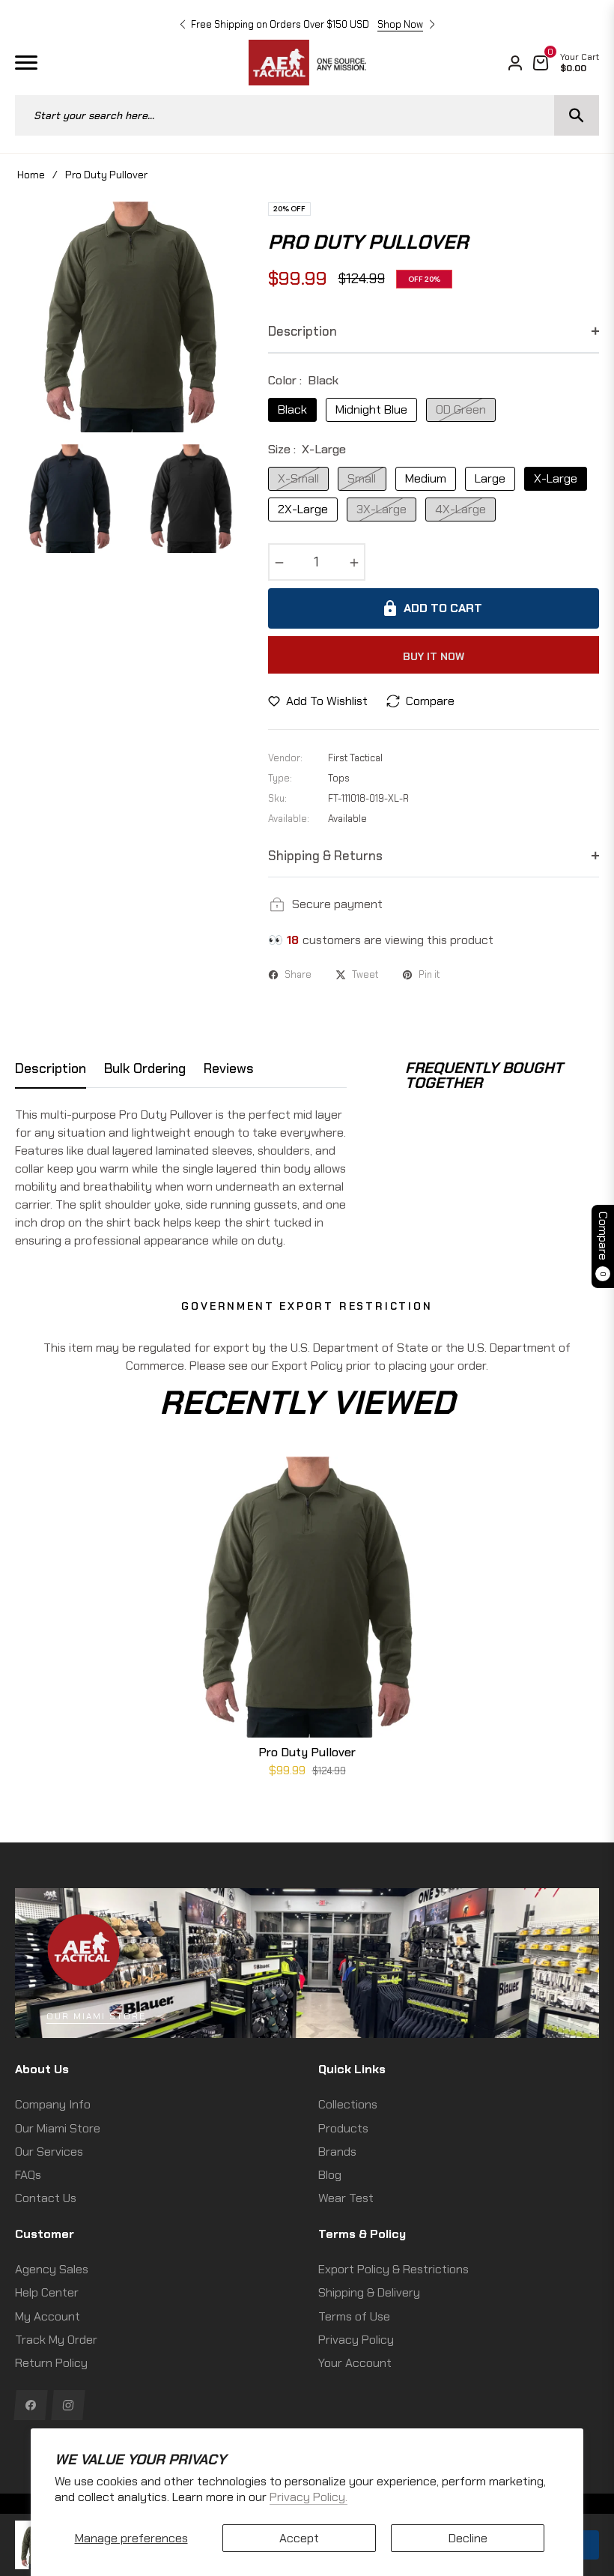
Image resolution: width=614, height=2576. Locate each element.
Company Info (53, 2104)
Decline (468, 2538)
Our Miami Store (96, 2016)
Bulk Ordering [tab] (145, 1069)
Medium (426, 478)
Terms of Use (354, 2316)
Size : (307, 449)
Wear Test (346, 2198)
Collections (348, 2104)
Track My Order (56, 2340)
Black (292, 409)
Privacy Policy (356, 2340)
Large (490, 478)
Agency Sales (52, 2269)
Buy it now (434, 656)
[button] (183, 25)
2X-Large (303, 509)
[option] (130, 317)
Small (362, 478)
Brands (337, 2152)
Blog (330, 2175)
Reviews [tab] (229, 1069)
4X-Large (460, 509)
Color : (303, 380)
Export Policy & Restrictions (393, 2269)
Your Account (355, 2363)
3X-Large (382, 509)
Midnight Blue (371, 409)
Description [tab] (51, 1069)
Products (343, 2128)
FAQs (28, 2175)
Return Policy (51, 2363)
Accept (299, 2538)
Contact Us (46, 2198)
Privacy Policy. (308, 2497)
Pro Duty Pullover (307, 1752)
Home (31, 175)
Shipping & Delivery (369, 2292)
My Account (48, 2316)
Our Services (49, 2152)
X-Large (556, 478)
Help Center (47, 2292)
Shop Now (400, 24)
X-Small (298, 478)
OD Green (461, 409)
